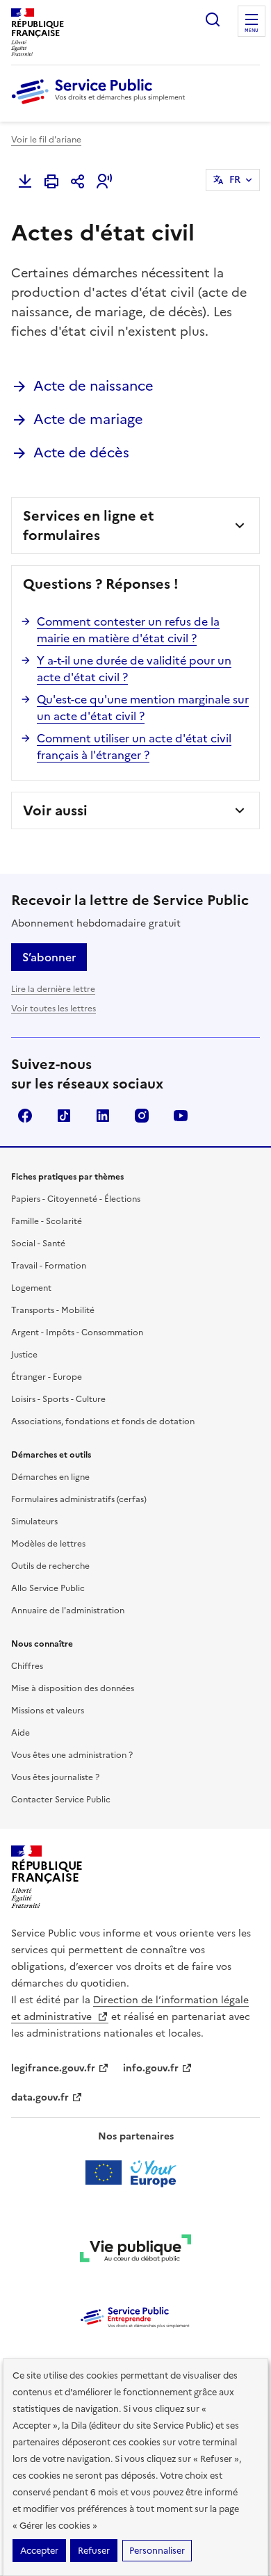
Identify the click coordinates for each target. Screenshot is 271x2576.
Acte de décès (81, 453)
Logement (31, 1288)
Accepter (39, 2551)
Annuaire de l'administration (68, 1611)
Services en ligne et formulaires (89, 525)
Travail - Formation (49, 1266)
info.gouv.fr (151, 2068)
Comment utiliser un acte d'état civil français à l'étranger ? (134, 747)
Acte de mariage (88, 419)
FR (235, 180)
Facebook (25, 1116)
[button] (104, 181)
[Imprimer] (51, 181)
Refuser (94, 2551)
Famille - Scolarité (47, 1221)
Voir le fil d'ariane (46, 140)
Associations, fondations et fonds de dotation (103, 1421)
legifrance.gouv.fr (53, 2068)
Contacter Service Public (61, 1800)
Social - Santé (38, 1244)
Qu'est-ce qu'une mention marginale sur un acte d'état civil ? (143, 708)
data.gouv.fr (40, 2097)
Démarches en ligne (50, 1477)
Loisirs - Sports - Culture (58, 1399)
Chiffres (27, 1666)
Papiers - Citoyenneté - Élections (76, 1199)
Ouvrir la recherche (213, 19)
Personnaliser (157, 2551)
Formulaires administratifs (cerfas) (79, 1499)
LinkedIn (103, 1116)
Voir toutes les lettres (54, 1009)
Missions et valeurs (48, 1711)
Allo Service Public (48, 1588)
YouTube (181, 1116)
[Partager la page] (78, 181)
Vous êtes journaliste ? (55, 1777)
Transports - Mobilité (53, 1310)
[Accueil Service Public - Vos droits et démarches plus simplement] (101, 105)
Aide (20, 1733)
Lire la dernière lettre (53, 989)
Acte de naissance (93, 386)
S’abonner (49, 957)
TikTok (64, 1116)
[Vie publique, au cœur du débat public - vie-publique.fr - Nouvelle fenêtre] (135, 2251)
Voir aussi (55, 810)
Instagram (142, 1116)
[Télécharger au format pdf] (25, 181)
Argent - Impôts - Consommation (77, 1332)
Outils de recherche (50, 1566)
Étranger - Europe (47, 1377)
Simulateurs (34, 1522)
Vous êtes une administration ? (72, 1755)
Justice (24, 1355)
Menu (252, 31)
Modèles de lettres (48, 1544)
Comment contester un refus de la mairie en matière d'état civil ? (128, 630)
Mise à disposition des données (73, 1688)
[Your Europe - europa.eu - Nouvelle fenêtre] (136, 2173)
